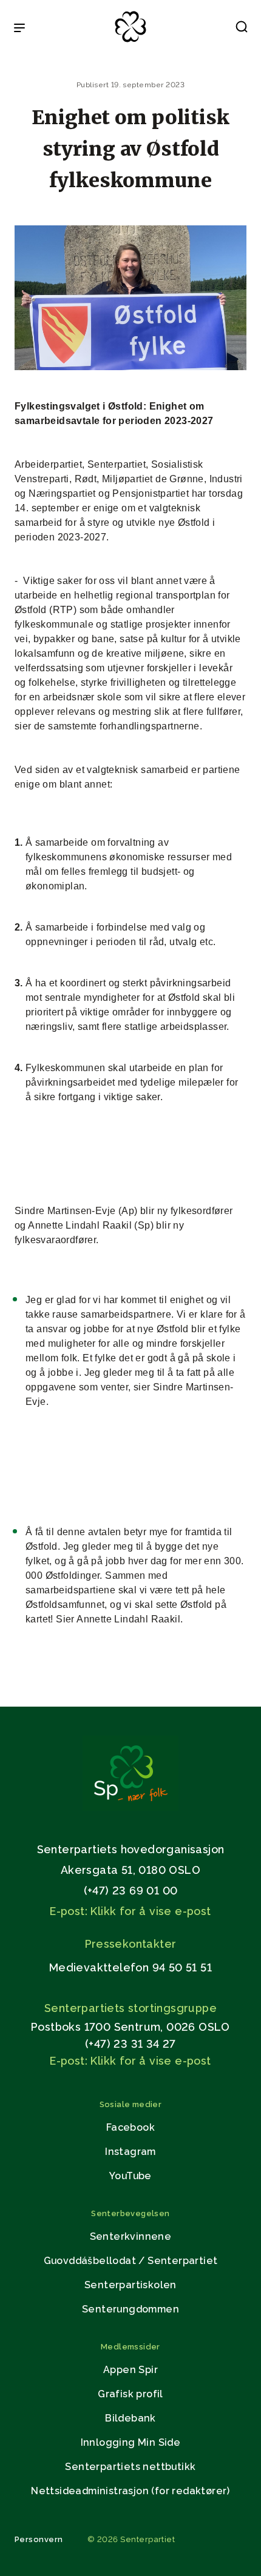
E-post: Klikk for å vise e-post (130, 1911)
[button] (242, 29)
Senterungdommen (130, 2309)
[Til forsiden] (130, 43)
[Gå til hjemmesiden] (130, 1808)
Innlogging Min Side (131, 2442)
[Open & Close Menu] (19, 29)
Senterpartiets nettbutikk (130, 2467)
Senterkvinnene (131, 2236)
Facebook (130, 2127)
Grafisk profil (130, 2394)
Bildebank (130, 2418)
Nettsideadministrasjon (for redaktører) (130, 2491)
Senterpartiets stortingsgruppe (130, 2008)
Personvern (39, 2539)
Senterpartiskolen (130, 2285)
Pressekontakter (131, 1944)
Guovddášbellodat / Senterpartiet (131, 2261)
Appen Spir (130, 2370)
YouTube (130, 2176)
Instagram (130, 2152)
